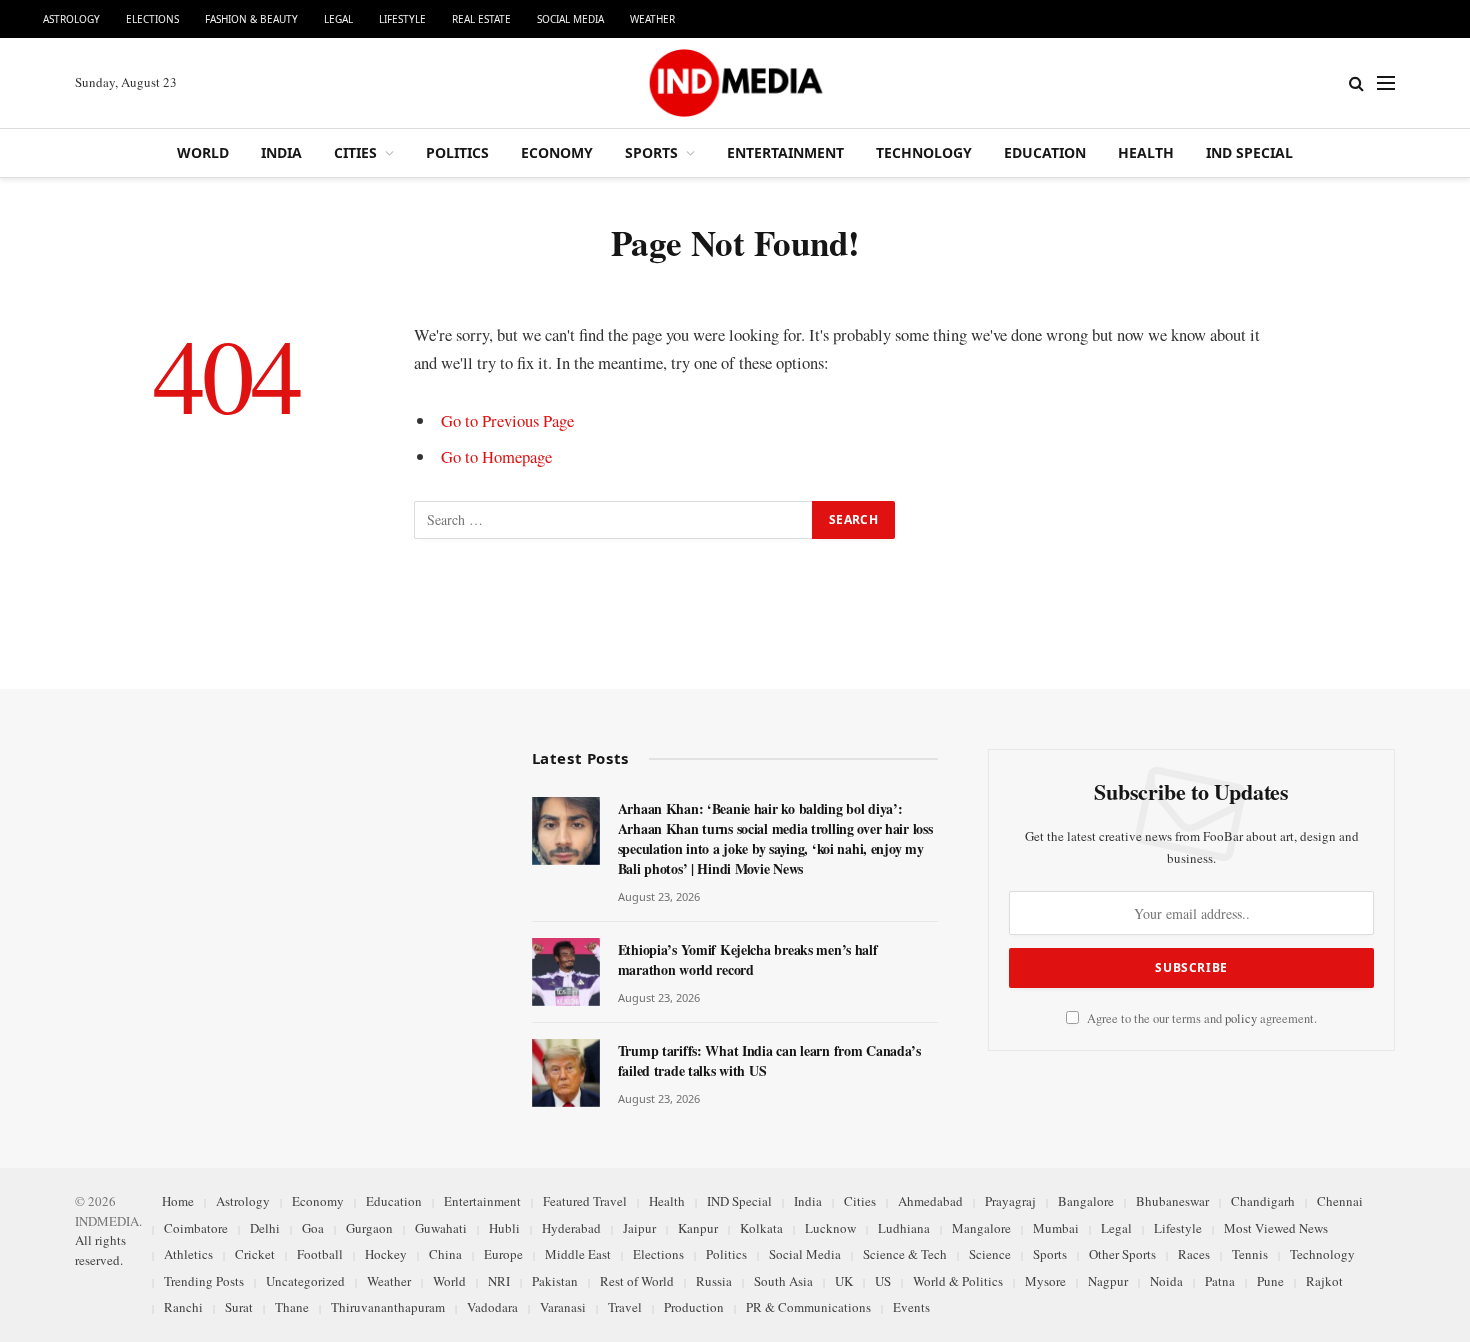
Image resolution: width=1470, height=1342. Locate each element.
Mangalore (981, 1228)
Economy (557, 152)
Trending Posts (204, 1281)
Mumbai (1056, 1228)
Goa (313, 1228)
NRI (499, 1281)
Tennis (1250, 1254)
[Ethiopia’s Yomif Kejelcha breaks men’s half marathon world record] (566, 972)
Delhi (265, 1228)
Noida (1166, 1281)
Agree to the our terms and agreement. (1200, 1018)
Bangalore (1086, 1201)
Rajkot (1324, 1281)
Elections (152, 19)
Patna (1220, 1281)
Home (178, 1201)
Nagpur (1108, 1281)
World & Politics (958, 1281)
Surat (239, 1307)
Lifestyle (402, 19)
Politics (457, 152)
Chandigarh (1263, 1201)
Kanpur (698, 1228)
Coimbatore (196, 1228)
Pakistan (555, 1281)
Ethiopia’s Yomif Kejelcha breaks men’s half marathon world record (748, 960)
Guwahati (441, 1228)
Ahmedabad (930, 1201)
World (203, 152)
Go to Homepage (496, 456)
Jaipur (639, 1228)
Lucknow (830, 1228)
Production (694, 1307)
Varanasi (563, 1307)
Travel (625, 1307)
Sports (651, 152)
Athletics (188, 1254)
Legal (338, 19)
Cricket (255, 1254)
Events (911, 1307)
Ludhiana (904, 1228)
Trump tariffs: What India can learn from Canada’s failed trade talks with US (769, 1061)
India (281, 152)
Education (1045, 152)
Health (1146, 152)
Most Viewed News (1276, 1228)
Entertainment (785, 152)
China (445, 1254)
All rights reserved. (100, 1250)
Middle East (578, 1254)
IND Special (1249, 152)
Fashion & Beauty (251, 19)
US (883, 1281)
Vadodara (492, 1307)
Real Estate (481, 19)
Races (1194, 1254)
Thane (292, 1307)
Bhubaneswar (1172, 1201)
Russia (714, 1281)
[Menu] (1386, 83)
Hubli (504, 1228)
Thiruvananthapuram (388, 1307)
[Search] (1356, 83)
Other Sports (1122, 1254)
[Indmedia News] (735, 83)
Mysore (1045, 1281)
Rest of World (637, 1281)
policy (1241, 1018)
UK (844, 1281)
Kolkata (761, 1228)
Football (320, 1254)
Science (990, 1254)
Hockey (386, 1254)
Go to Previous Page (507, 420)
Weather (652, 19)
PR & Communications (808, 1307)
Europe (503, 1254)
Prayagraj (1010, 1201)
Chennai (1340, 1201)
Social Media (570, 19)
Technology (924, 152)
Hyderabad (571, 1228)
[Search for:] (614, 520)
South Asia (783, 1281)
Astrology (71, 19)
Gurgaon (369, 1228)
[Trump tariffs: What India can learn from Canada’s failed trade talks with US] (566, 1073)
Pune (1270, 1281)
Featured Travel (585, 1201)
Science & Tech (905, 1254)
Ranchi (183, 1307)
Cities (355, 152)
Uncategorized (305, 1281)
